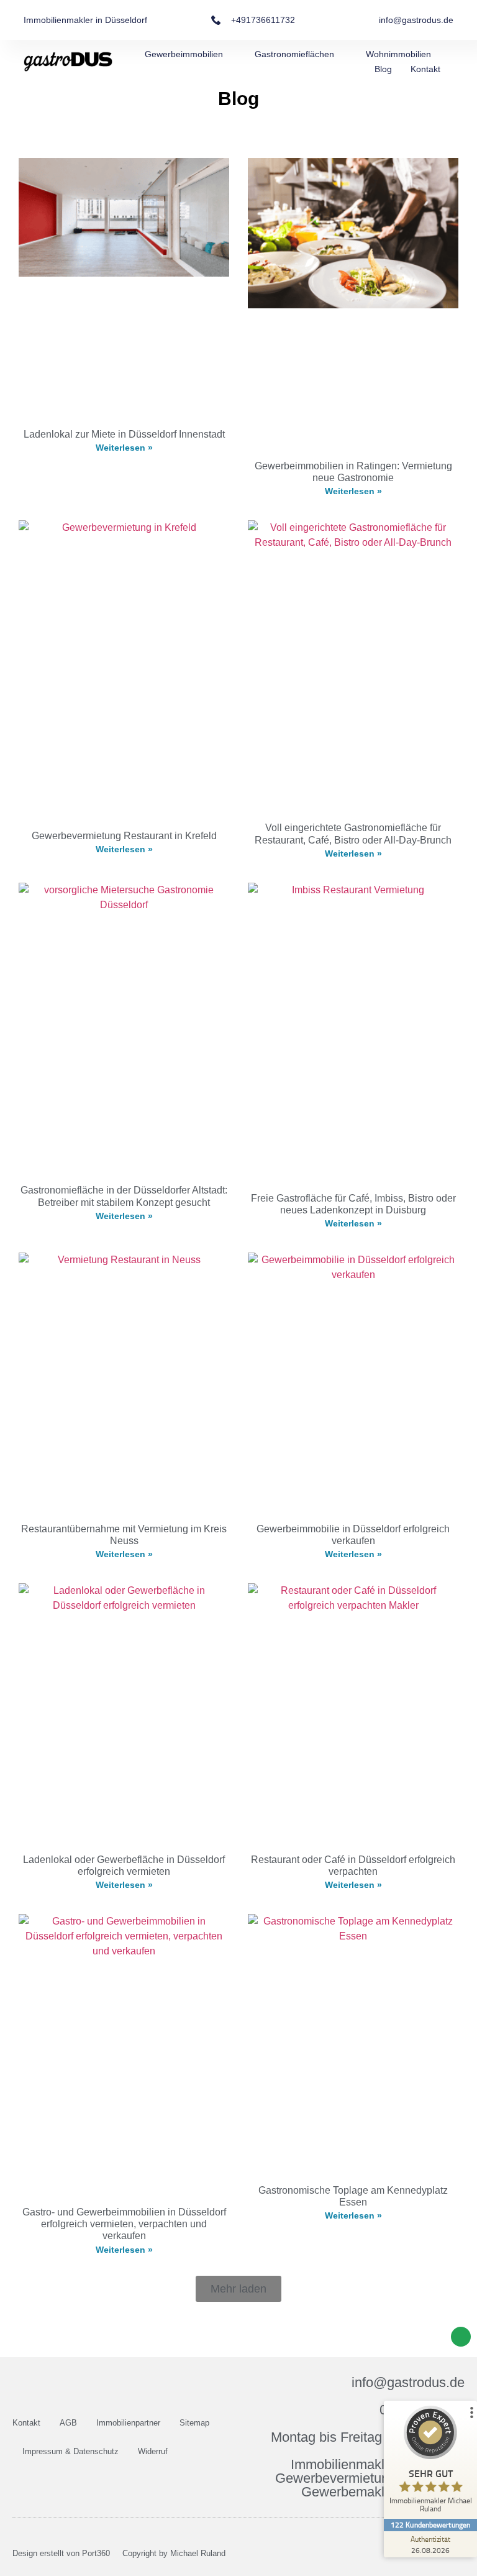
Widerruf (153, 2451)
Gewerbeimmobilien (184, 54)
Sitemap (194, 2423)
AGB (68, 2423)
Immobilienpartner (128, 2423)
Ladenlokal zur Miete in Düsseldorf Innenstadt (124, 434)
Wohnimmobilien (398, 54)
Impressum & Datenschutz (70, 2451)
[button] (238, 2289)
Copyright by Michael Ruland (174, 2553)
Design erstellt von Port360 (61, 2553)
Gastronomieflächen (294, 54)
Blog (383, 69)
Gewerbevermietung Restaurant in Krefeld (124, 836)
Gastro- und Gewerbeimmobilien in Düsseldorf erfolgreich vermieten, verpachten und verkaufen (124, 2224)
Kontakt (425, 69)
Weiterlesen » (124, 448)
